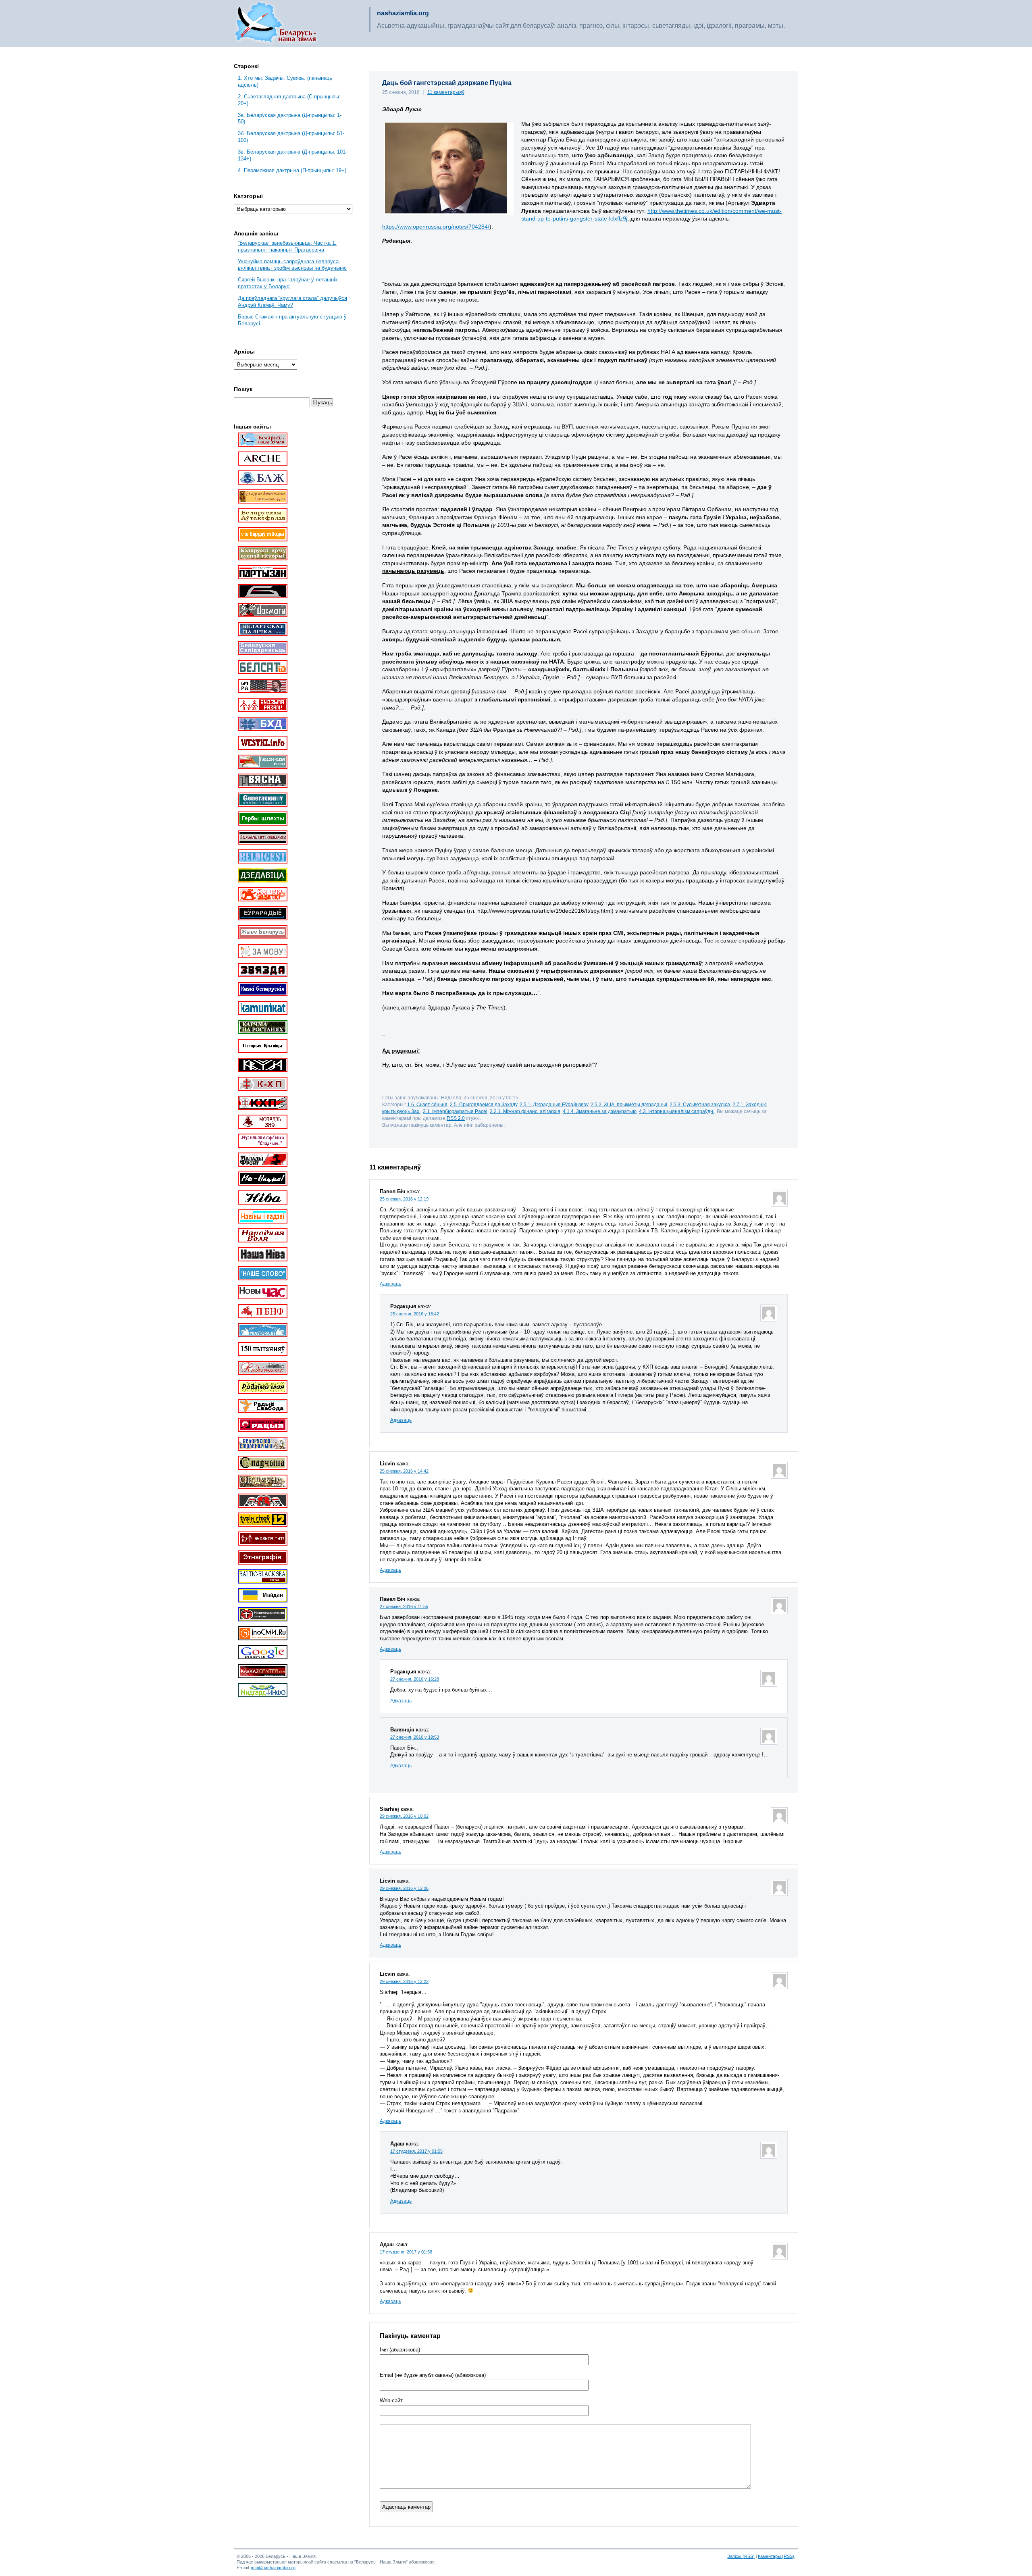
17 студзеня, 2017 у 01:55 (416, 2151)
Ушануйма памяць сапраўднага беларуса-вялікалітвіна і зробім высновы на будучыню (292, 265)
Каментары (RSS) (776, 2556)
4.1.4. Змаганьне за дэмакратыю (600, 1111)
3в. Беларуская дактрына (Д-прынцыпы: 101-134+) (292, 155)
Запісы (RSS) (741, 2556)
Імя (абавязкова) (400, 2350)
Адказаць (390, 1284)
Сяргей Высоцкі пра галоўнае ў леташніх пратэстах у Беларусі (288, 283)
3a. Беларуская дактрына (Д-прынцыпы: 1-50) (290, 119)
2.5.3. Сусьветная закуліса (700, 1104)
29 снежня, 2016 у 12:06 (404, 1888)
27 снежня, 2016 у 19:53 (415, 1737)
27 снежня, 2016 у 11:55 (404, 1606)
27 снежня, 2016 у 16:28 (415, 1679)
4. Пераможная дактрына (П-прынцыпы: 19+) (292, 170)
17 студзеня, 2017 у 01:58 (406, 2252)
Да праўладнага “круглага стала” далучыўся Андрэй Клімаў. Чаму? (292, 302)
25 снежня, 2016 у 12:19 (404, 1199)
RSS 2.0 (456, 1118)
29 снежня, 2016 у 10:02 (404, 1816)
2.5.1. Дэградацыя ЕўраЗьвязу (554, 1104)
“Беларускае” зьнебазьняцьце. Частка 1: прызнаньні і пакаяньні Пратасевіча (287, 246)
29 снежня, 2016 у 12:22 (404, 1981)
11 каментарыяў (446, 92)
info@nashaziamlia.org (273, 2568)
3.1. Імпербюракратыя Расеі (455, 1111)
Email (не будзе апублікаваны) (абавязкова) (433, 2375)
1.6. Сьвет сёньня (427, 1104)
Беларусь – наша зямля (276, 23)
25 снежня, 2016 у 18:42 (415, 1314)
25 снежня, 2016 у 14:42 (404, 1471)
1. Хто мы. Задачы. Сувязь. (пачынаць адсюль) (285, 81)
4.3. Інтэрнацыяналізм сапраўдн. (677, 1111)
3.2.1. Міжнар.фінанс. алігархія (525, 1111)
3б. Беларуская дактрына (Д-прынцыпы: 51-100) (291, 137)
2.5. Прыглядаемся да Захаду (484, 1104)
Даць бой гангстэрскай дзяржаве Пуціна (447, 83)
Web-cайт (391, 2401)
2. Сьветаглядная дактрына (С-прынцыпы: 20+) (289, 100)
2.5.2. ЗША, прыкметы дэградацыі (629, 1104)
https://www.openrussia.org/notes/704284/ (436, 227)
